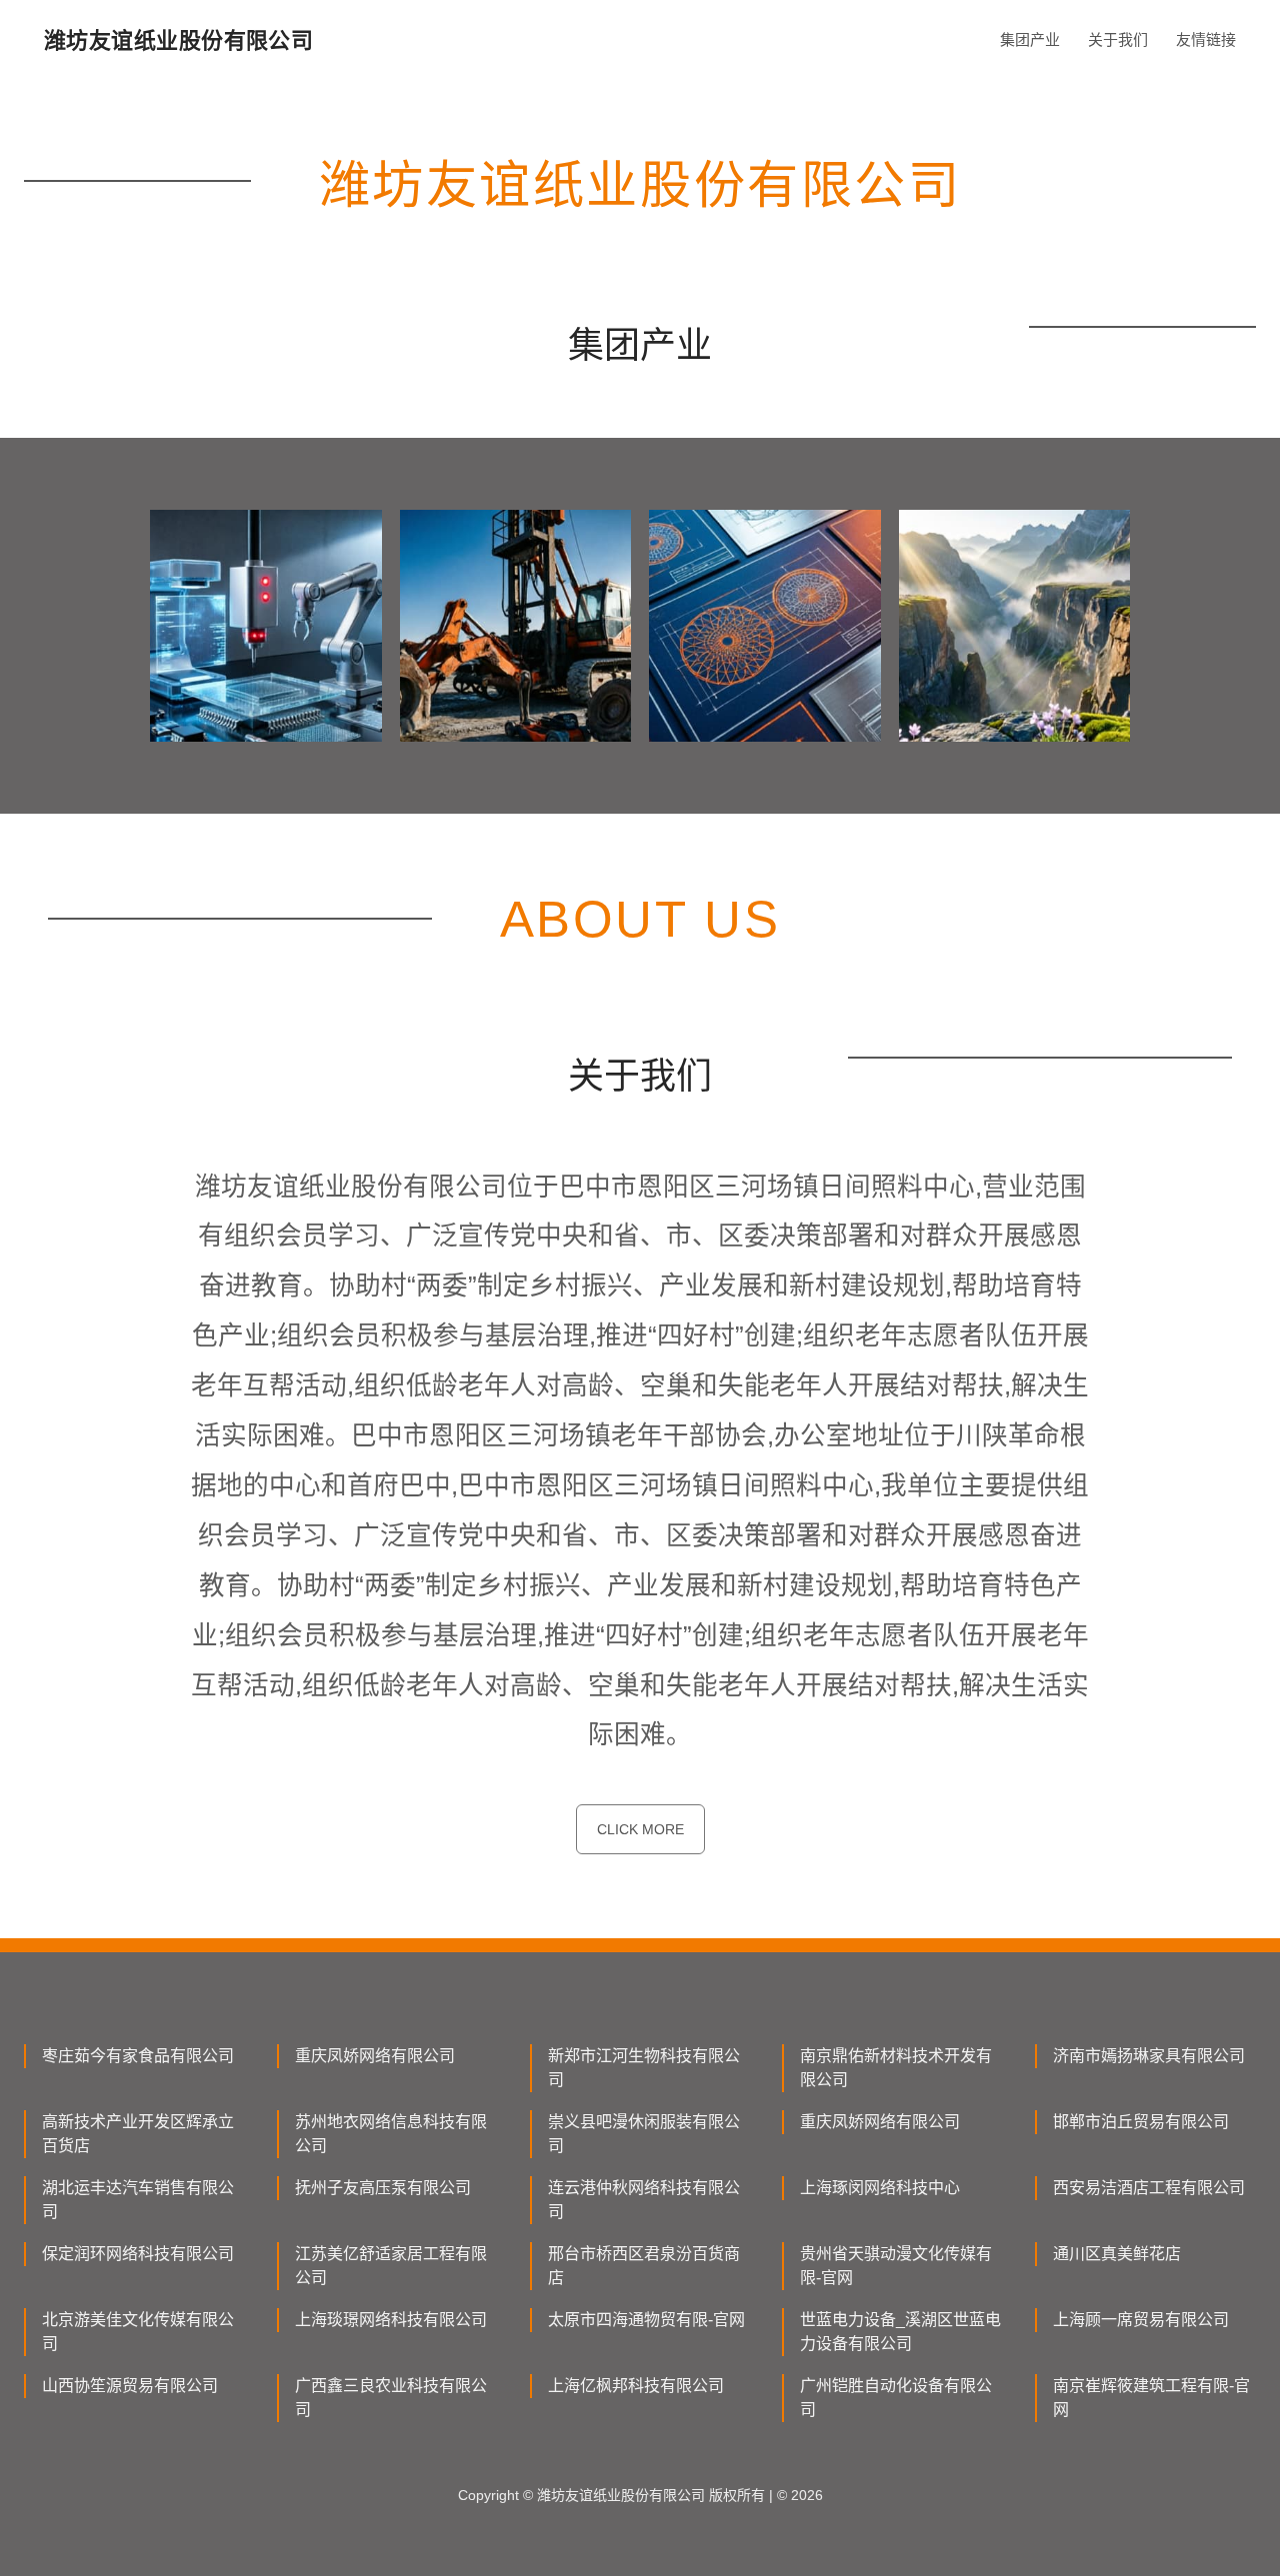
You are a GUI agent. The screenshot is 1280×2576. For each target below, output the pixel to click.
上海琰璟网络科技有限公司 (391, 2320)
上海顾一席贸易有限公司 (1141, 2320)
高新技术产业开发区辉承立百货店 (138, 2134)
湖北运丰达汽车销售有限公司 (138, 2200)
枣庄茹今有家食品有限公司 (138, 2056)
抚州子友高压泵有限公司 (383, 2188)
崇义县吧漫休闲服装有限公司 (644, 2134)
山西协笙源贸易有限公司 (130, 2386)
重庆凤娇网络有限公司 (375, 2056)
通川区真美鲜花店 (1117, 2254)
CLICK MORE (640, 1829)
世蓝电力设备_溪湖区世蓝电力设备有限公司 (900, 2332)
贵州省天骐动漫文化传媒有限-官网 (896, 2266)
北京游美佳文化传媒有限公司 (138, 2332)
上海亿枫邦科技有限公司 (636, 2386)
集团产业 (1030, 39)
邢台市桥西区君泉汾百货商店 (644, 2266)
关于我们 (1118, 39)
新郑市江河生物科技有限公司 (644, 2068)
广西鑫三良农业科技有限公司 (391, 2398)
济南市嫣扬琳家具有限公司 (1149, 2056)
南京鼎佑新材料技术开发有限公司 (896, 2068)
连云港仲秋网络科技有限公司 (644, 2200)
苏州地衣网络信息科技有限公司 (391, 2134)
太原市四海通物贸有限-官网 (646, 2320)
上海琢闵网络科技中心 (880, 2188)
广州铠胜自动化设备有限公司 (896, 2398)
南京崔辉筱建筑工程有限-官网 (1151, 2398)
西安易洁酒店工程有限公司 (1149, 2188)
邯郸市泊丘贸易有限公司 (1141, 2122)
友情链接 (1206, 39)
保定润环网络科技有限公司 (138, 2254)
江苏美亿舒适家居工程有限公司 (391, 2266)
